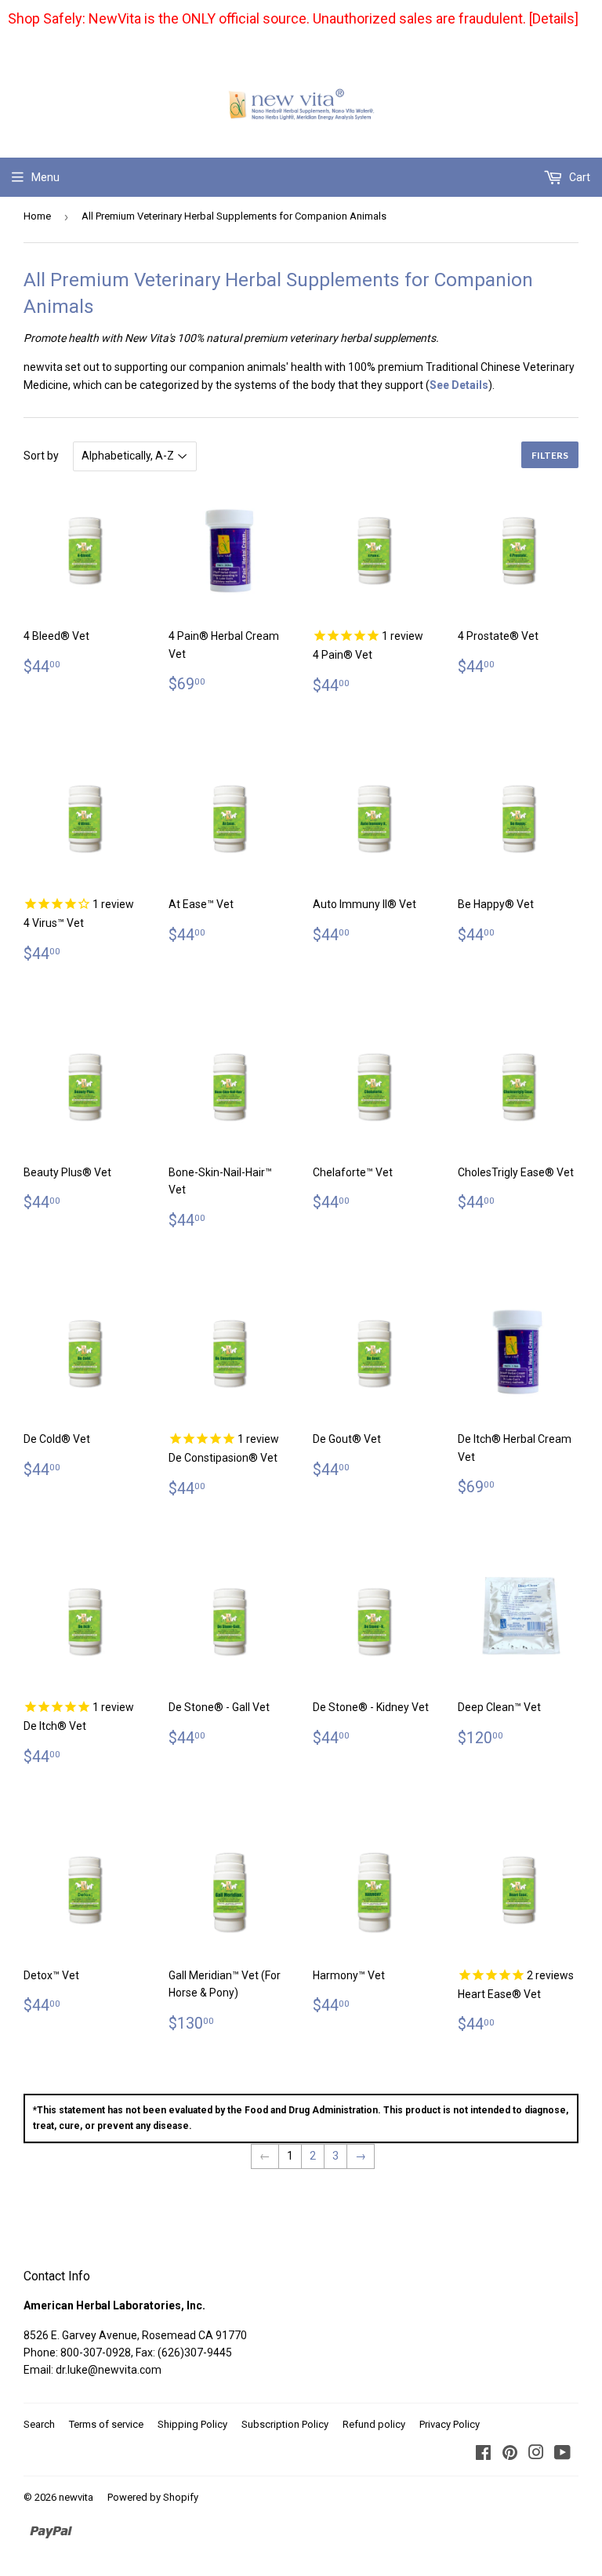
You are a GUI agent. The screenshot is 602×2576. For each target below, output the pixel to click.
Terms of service (106, 2424)
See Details (459, 385)
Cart (578, 177)
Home (37, 216)
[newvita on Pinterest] (510, 2454)
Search (39, 2424)
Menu (45, 177)
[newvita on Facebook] (483, 2454)
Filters (550, 455)
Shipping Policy (192, 2424)
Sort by (41, 456)
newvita (76, 2497)
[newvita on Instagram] (536, 2454)
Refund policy (374, 2424)
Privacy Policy (450, 2424)
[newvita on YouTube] (562, 2454)
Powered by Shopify (153, 2497)
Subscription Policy (285, 2424)
